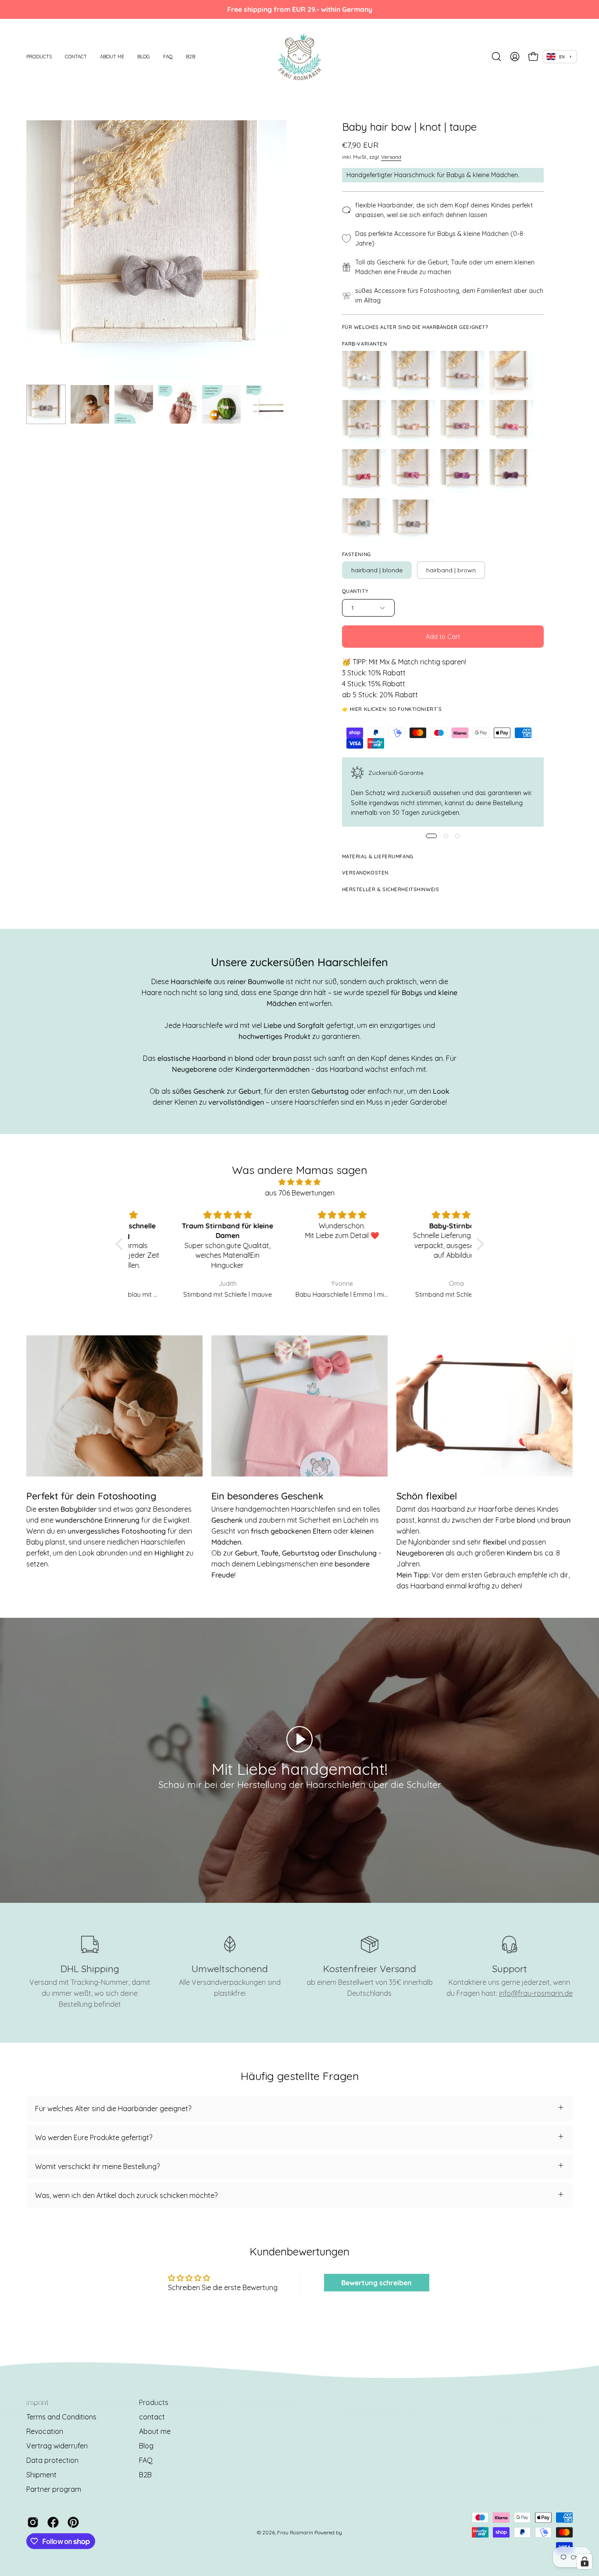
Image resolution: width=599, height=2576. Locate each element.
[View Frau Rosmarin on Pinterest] (73, 2522)
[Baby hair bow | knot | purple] (462, 471)
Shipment (41, 2475)
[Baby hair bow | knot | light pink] (462, 373)
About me (155, 2431)
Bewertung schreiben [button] (376, 2283)
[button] (39, 57)
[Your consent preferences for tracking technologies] (585, 2562)
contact (152, 2417)
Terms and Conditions (61, 2417)
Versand (391, 157)
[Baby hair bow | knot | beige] (413, 373)
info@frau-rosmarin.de (536, 1993)
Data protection (52, 2460)
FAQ (146, 2460)
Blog (146, 2446)
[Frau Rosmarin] (299, 57)
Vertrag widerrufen (57, 2446)
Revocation (45, 2431)
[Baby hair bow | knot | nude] (413, 422)
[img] (300, 1182)
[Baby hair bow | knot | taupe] (46, 404)
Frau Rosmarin (295, 2532)
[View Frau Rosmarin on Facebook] (53, 2522)
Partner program (54, 2489)
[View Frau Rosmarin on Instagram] (33, 2522)
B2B (145, 2475)
